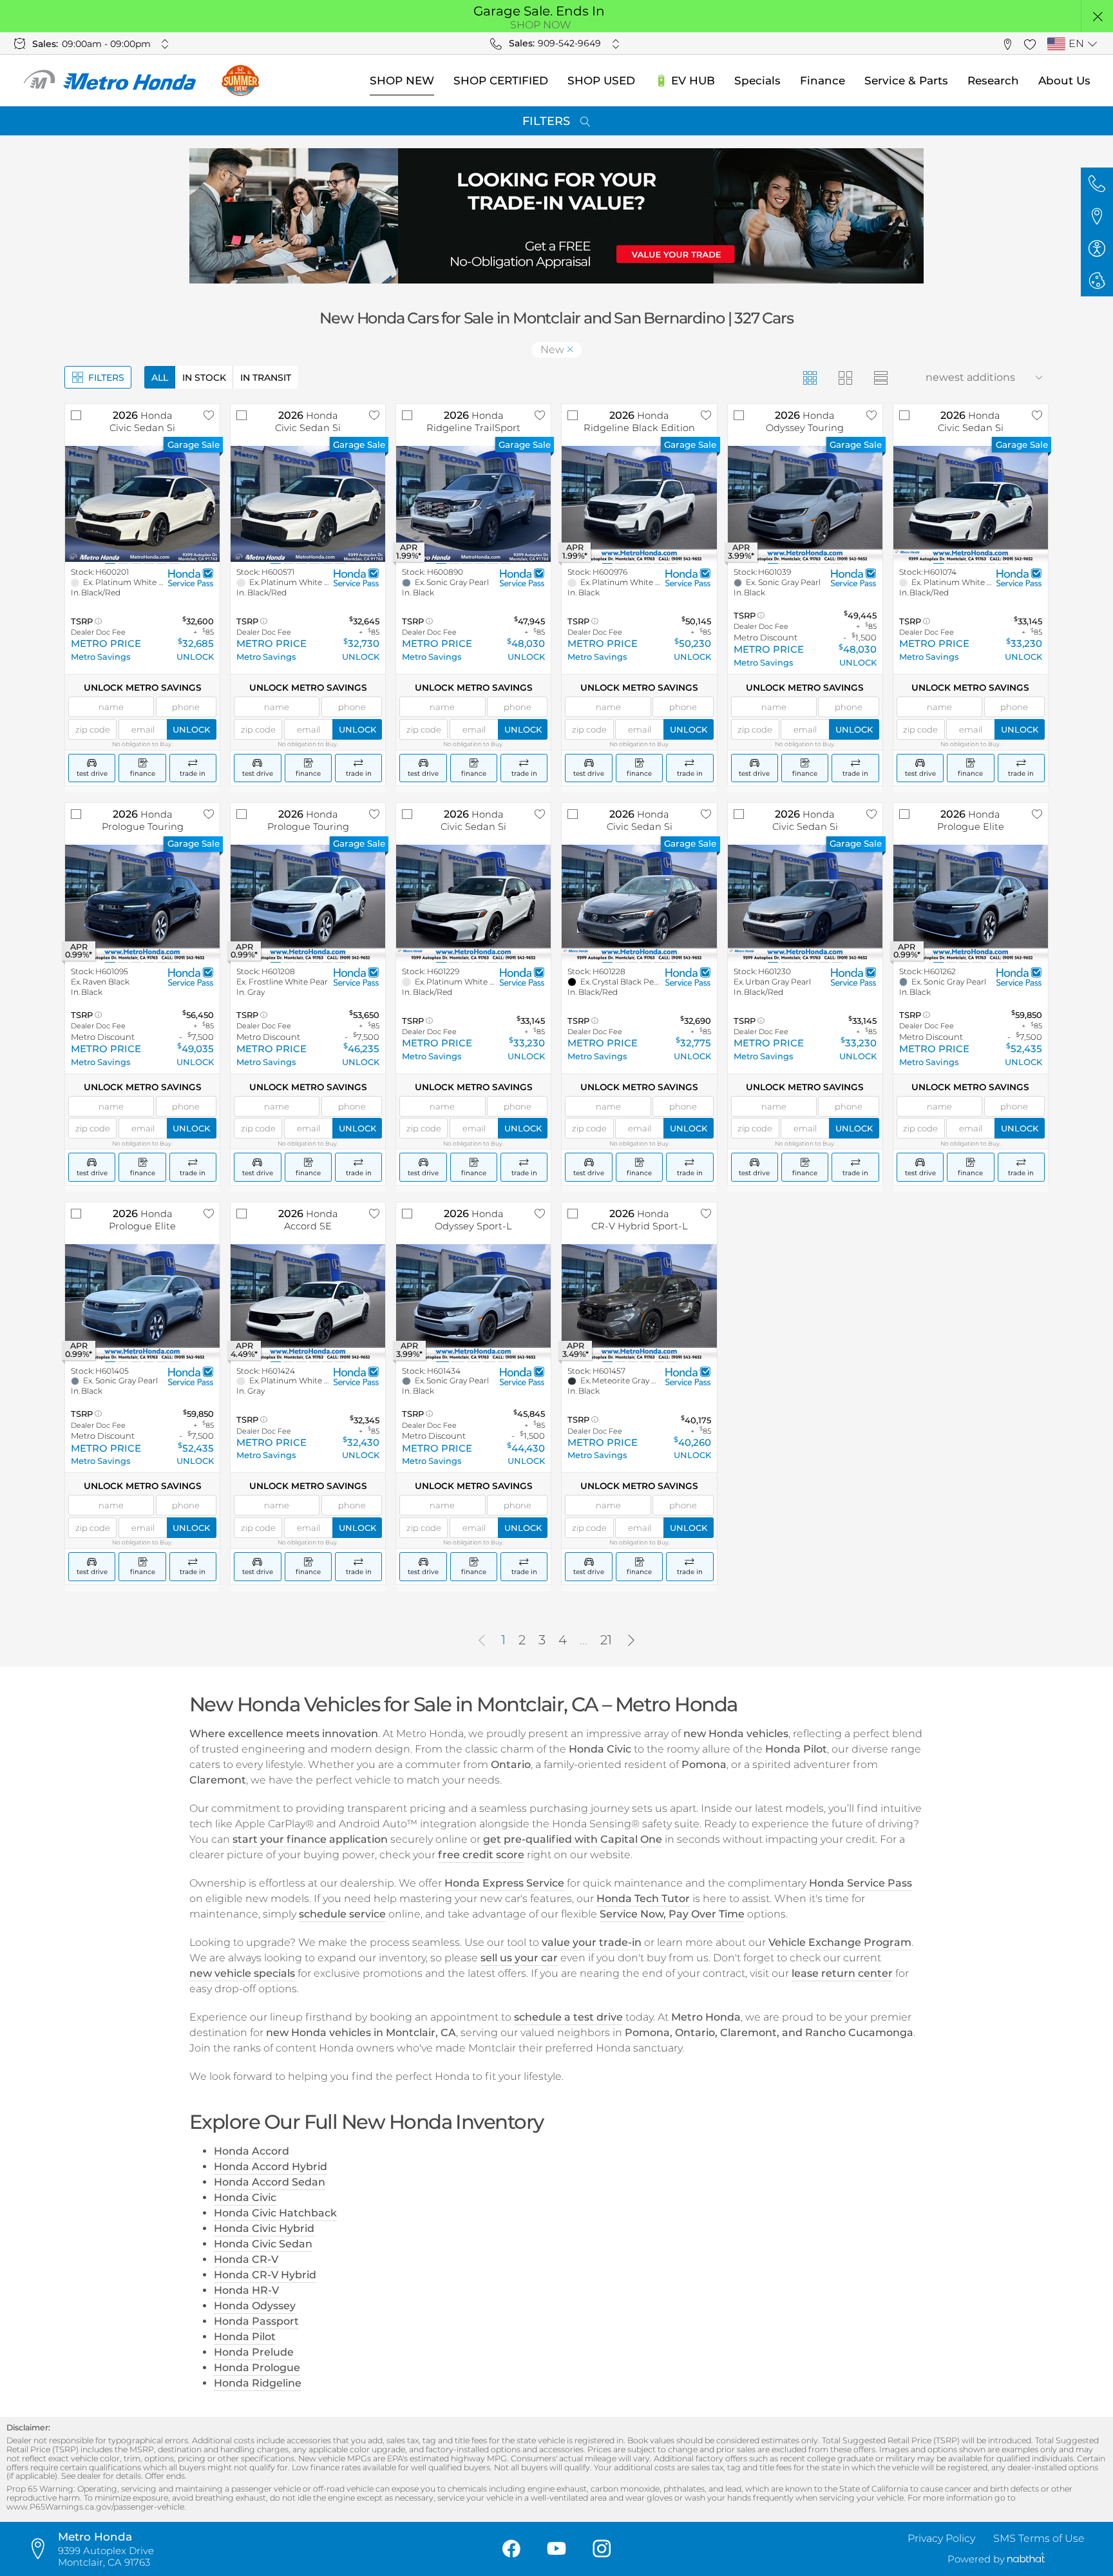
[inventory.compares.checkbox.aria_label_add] (76, 415)
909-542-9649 (569, 43)
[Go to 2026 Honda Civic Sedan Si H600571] (308, 504)
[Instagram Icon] (602, 2549)
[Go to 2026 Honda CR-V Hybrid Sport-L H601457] (639, 1302)
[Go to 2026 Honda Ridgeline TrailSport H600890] (473, 504)
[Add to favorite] (209, 415)
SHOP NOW (541, 25)
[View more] (165, 44)
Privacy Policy (941, 2538)
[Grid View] (809, 377)
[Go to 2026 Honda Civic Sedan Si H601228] (639, 903)
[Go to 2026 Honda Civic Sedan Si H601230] (805, 903)
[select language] (1092, 44)
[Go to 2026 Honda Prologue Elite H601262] (971, 903)
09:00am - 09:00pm (106, 44)
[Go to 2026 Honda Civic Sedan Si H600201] (142, 504)
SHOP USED (601, 81)
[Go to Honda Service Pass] (191, 578)
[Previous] (482, 1640)
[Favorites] (1030, 43)
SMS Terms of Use (1039, 2538)
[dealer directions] (42, 2549)
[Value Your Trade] (556, 216)
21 (606, 1640)
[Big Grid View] (845, 377)
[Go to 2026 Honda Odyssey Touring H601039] (805, 504)
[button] (1097, 16)
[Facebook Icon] (511, 2549)
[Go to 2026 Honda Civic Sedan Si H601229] (473, 903)
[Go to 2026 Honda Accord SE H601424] (308, 1302)
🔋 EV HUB (685, 81)
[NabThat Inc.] (1026, 2559)
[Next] (631, 1640)
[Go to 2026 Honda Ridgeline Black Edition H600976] (639, 504)
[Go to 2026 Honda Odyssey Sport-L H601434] (473, 1302)
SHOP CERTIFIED (501, 81)
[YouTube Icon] (556, 2549)
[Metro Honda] (110, 81)
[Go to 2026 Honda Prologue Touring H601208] (308, 903)
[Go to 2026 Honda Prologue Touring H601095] (142, 903)
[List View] (880, 377)
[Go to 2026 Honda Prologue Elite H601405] (142, 1302)
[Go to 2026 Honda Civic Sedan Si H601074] (971, 504)
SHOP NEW (402, 81)
